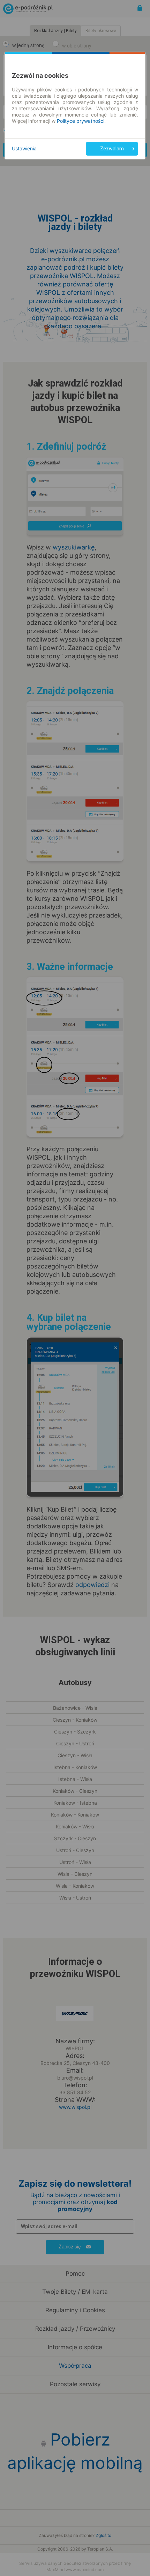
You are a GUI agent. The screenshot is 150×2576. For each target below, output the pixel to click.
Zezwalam (112, 149)
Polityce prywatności (81, 121)
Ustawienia (24, 148)
